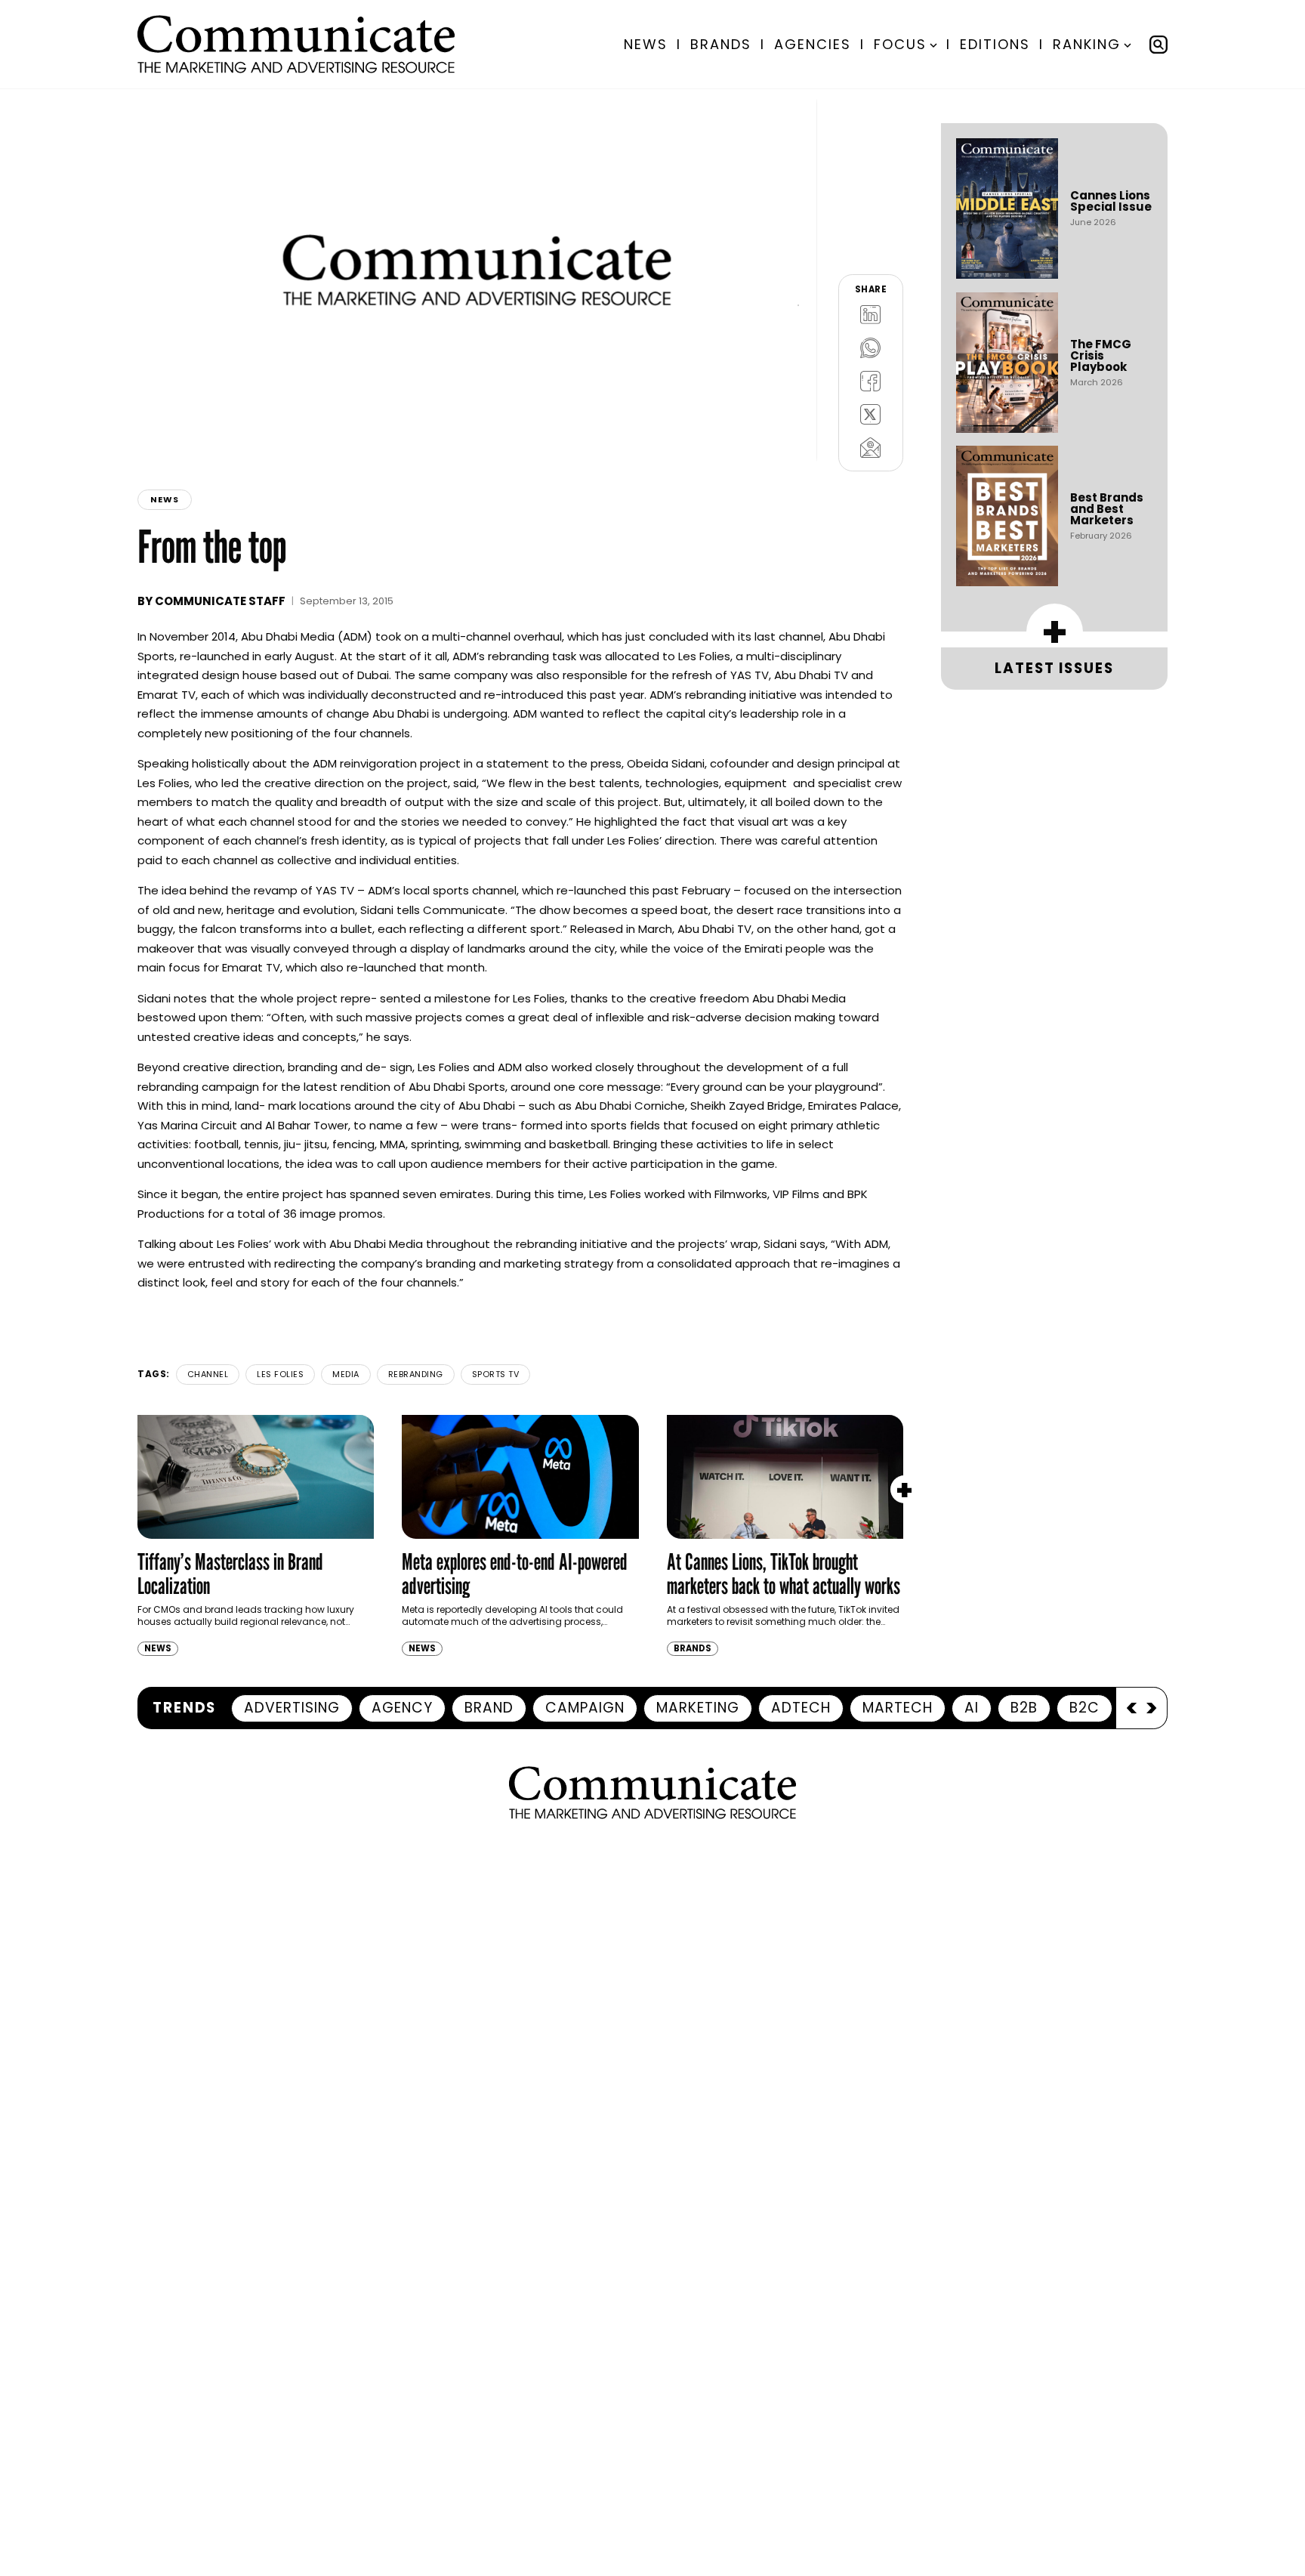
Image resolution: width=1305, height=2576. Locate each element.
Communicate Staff (220, 601)
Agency (402, 1708)
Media (346, 1374)
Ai (972, 1708)
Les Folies (280, 1374)
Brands (721, 44)
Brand (489, 1708)
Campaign (585, 1708)
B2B (1024, 1708)
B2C (1084, 1708)
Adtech (801, 1708)
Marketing (698, 1708)
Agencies (813, 44)
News (646, 44)
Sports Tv (496, 1374)
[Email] (871, 447)
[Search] (1158, 45)
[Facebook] (871, 381)
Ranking (1087, 44)
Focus (900, 44)
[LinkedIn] (871, 314)
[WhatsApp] (871, 347)
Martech (898, 1708)
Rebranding (416, 1374)
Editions (995, 44)
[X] (871, 414)
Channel (208, 1374)
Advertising (292, 1708)
